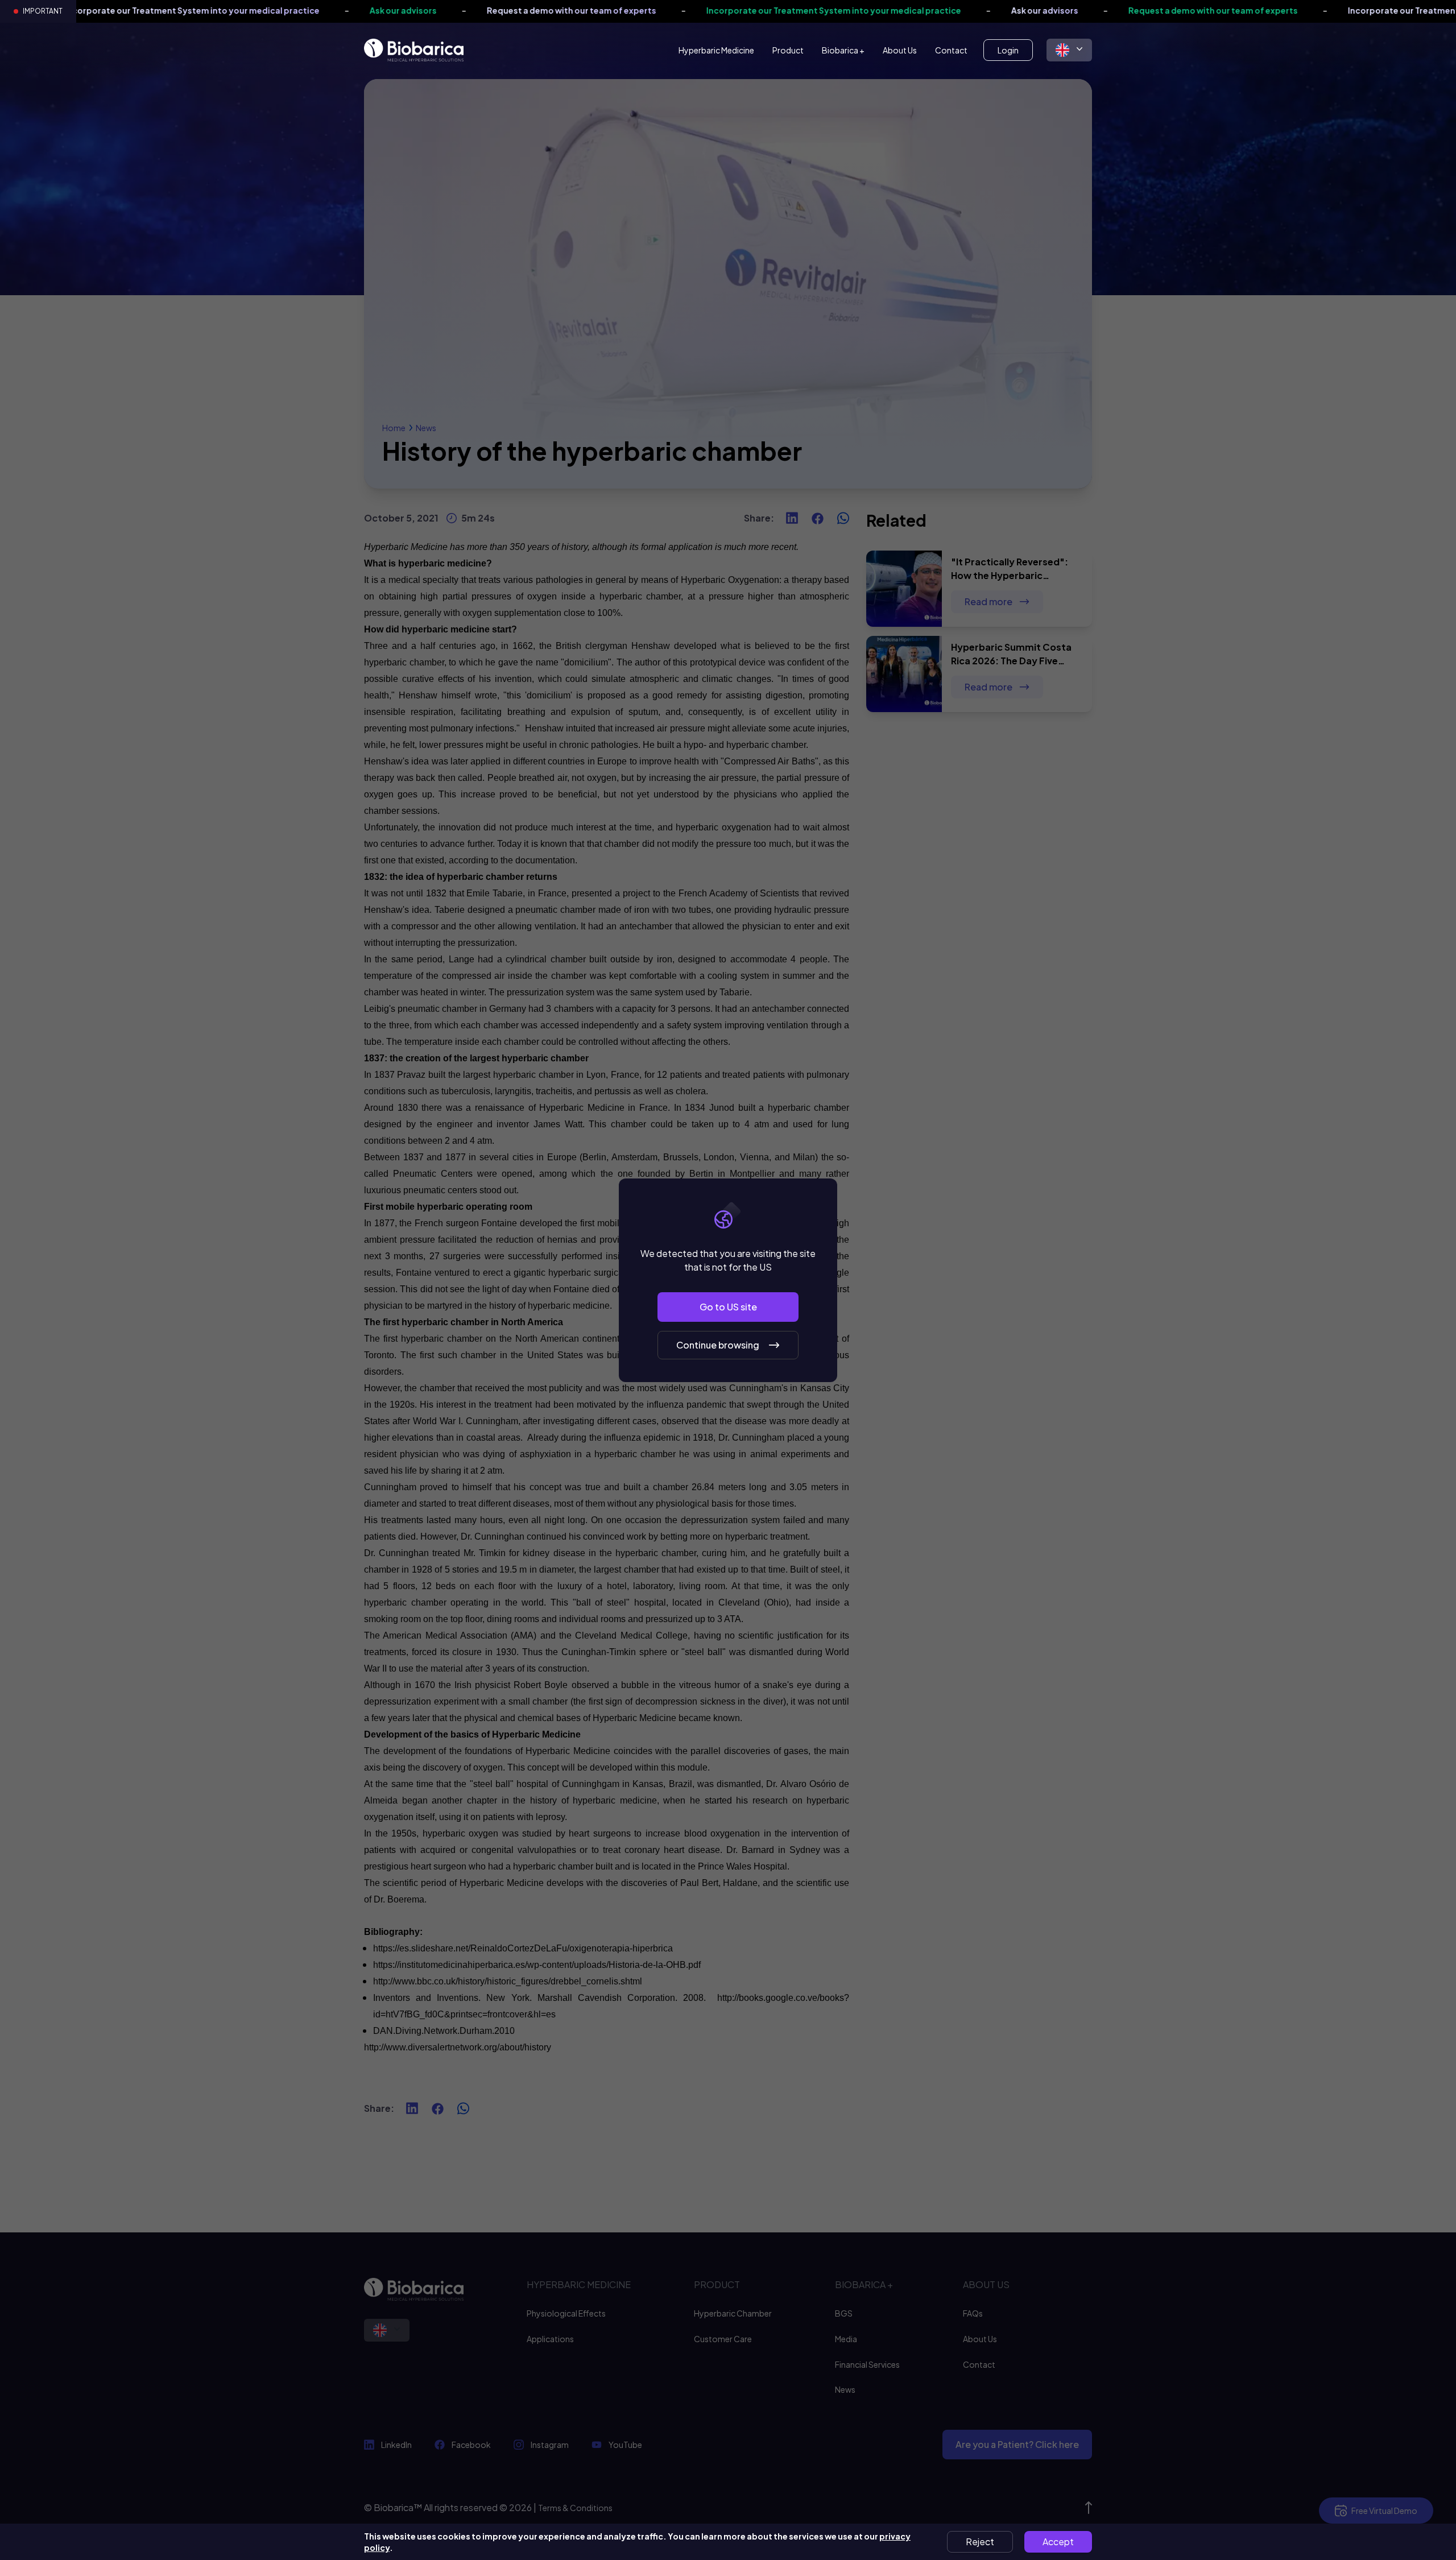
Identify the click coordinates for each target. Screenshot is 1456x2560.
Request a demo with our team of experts (414, 10)
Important (43, 11)
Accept (1058, 2542)
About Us (900, 50)
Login (1008, 50)
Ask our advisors (246, 10)
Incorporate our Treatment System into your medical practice (676, 10)
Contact (951, 50)
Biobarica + (843, 50)
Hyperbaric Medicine (716, 50)
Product (788, 50)
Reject (980, 2542)
